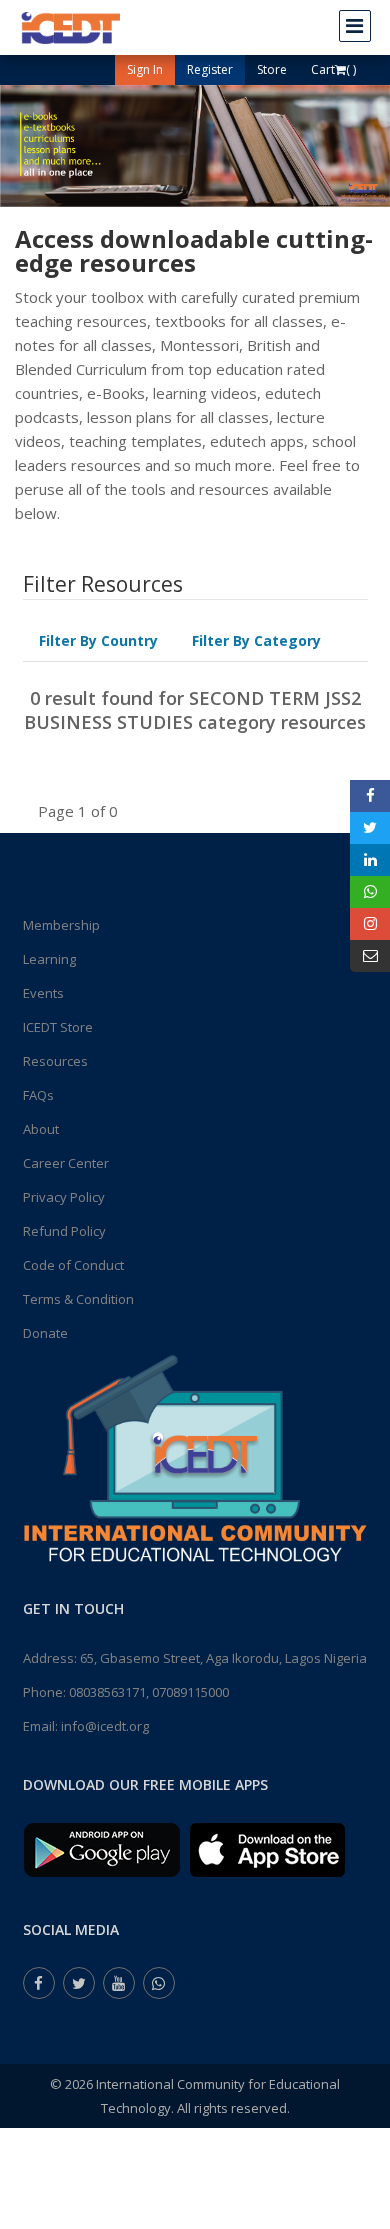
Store (272, 69)
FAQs (38, 1095)
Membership (61, 925)
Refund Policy (64, 1231)
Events (43, 993)
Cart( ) (333, 69)
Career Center (66, 1163)
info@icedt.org (105, 1726)
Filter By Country (98, 640)
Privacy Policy (64, 1197)
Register (210, 69)
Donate (45, 1333)
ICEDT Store (58, 1027)
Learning (49, 959)
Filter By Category (256, 640)
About (41, 1129)
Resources (55, 1061)
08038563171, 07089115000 (149, 1692)
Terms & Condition (78, 1299)
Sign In (145, 69)
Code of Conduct (73, 1265)
